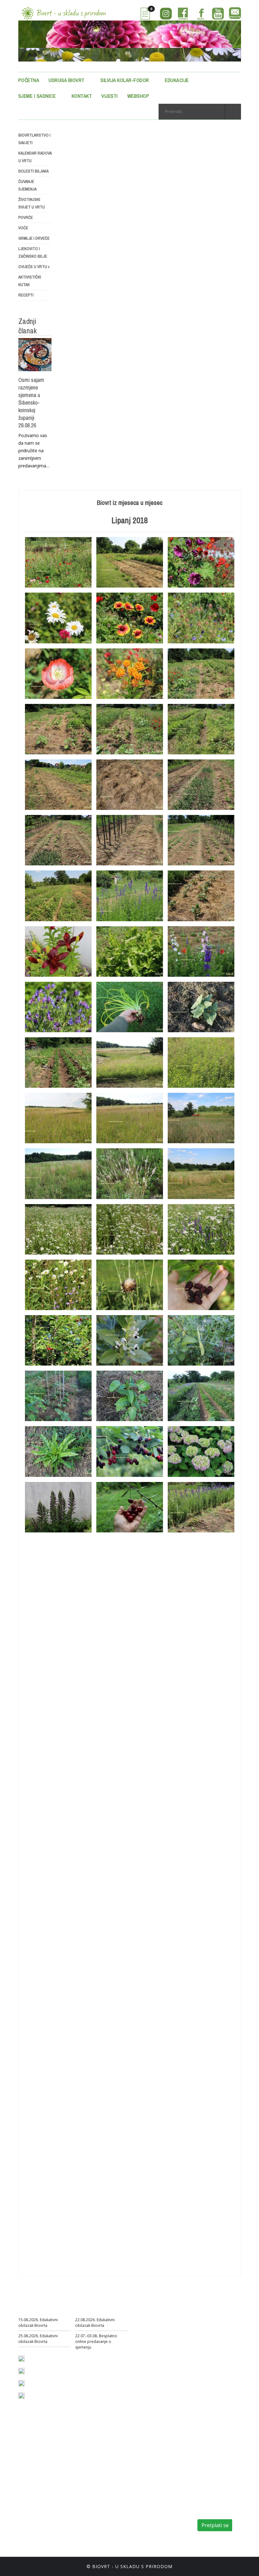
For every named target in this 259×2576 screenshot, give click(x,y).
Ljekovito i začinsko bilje (33, 252)
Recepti (26, 295)
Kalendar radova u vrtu (35, 157)
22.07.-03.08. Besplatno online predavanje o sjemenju (96, 2342)
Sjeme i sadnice (37, 96)
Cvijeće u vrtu (34, 267)
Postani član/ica (130, 2504)
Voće (23, 228)
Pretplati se (215, 2525)
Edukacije (177, 80)
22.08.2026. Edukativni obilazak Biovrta (95, 2323)
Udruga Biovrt (67, 80)
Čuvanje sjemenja (27, 185)
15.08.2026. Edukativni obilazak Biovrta (38, 2323)
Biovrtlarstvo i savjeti (34, 139)
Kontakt (82, 96)
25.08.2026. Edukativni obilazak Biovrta (38, 2339)
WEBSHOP (138, 96)
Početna (29, 80)
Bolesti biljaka (33, 171)
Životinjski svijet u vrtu (32, 203)
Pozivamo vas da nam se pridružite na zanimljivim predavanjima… (34, 451)
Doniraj (164, 2513)
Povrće (26, 217)
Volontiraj (129, 2522)
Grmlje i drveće (34, 238)
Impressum (103, 2539)
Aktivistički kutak (30, 281)
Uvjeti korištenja (148, 2539)
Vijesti (110, 96)
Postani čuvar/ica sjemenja (118, 2513)
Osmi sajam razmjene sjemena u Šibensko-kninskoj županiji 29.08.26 (31, 403)
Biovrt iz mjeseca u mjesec (130, 503)
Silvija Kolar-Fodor (125, 80)
